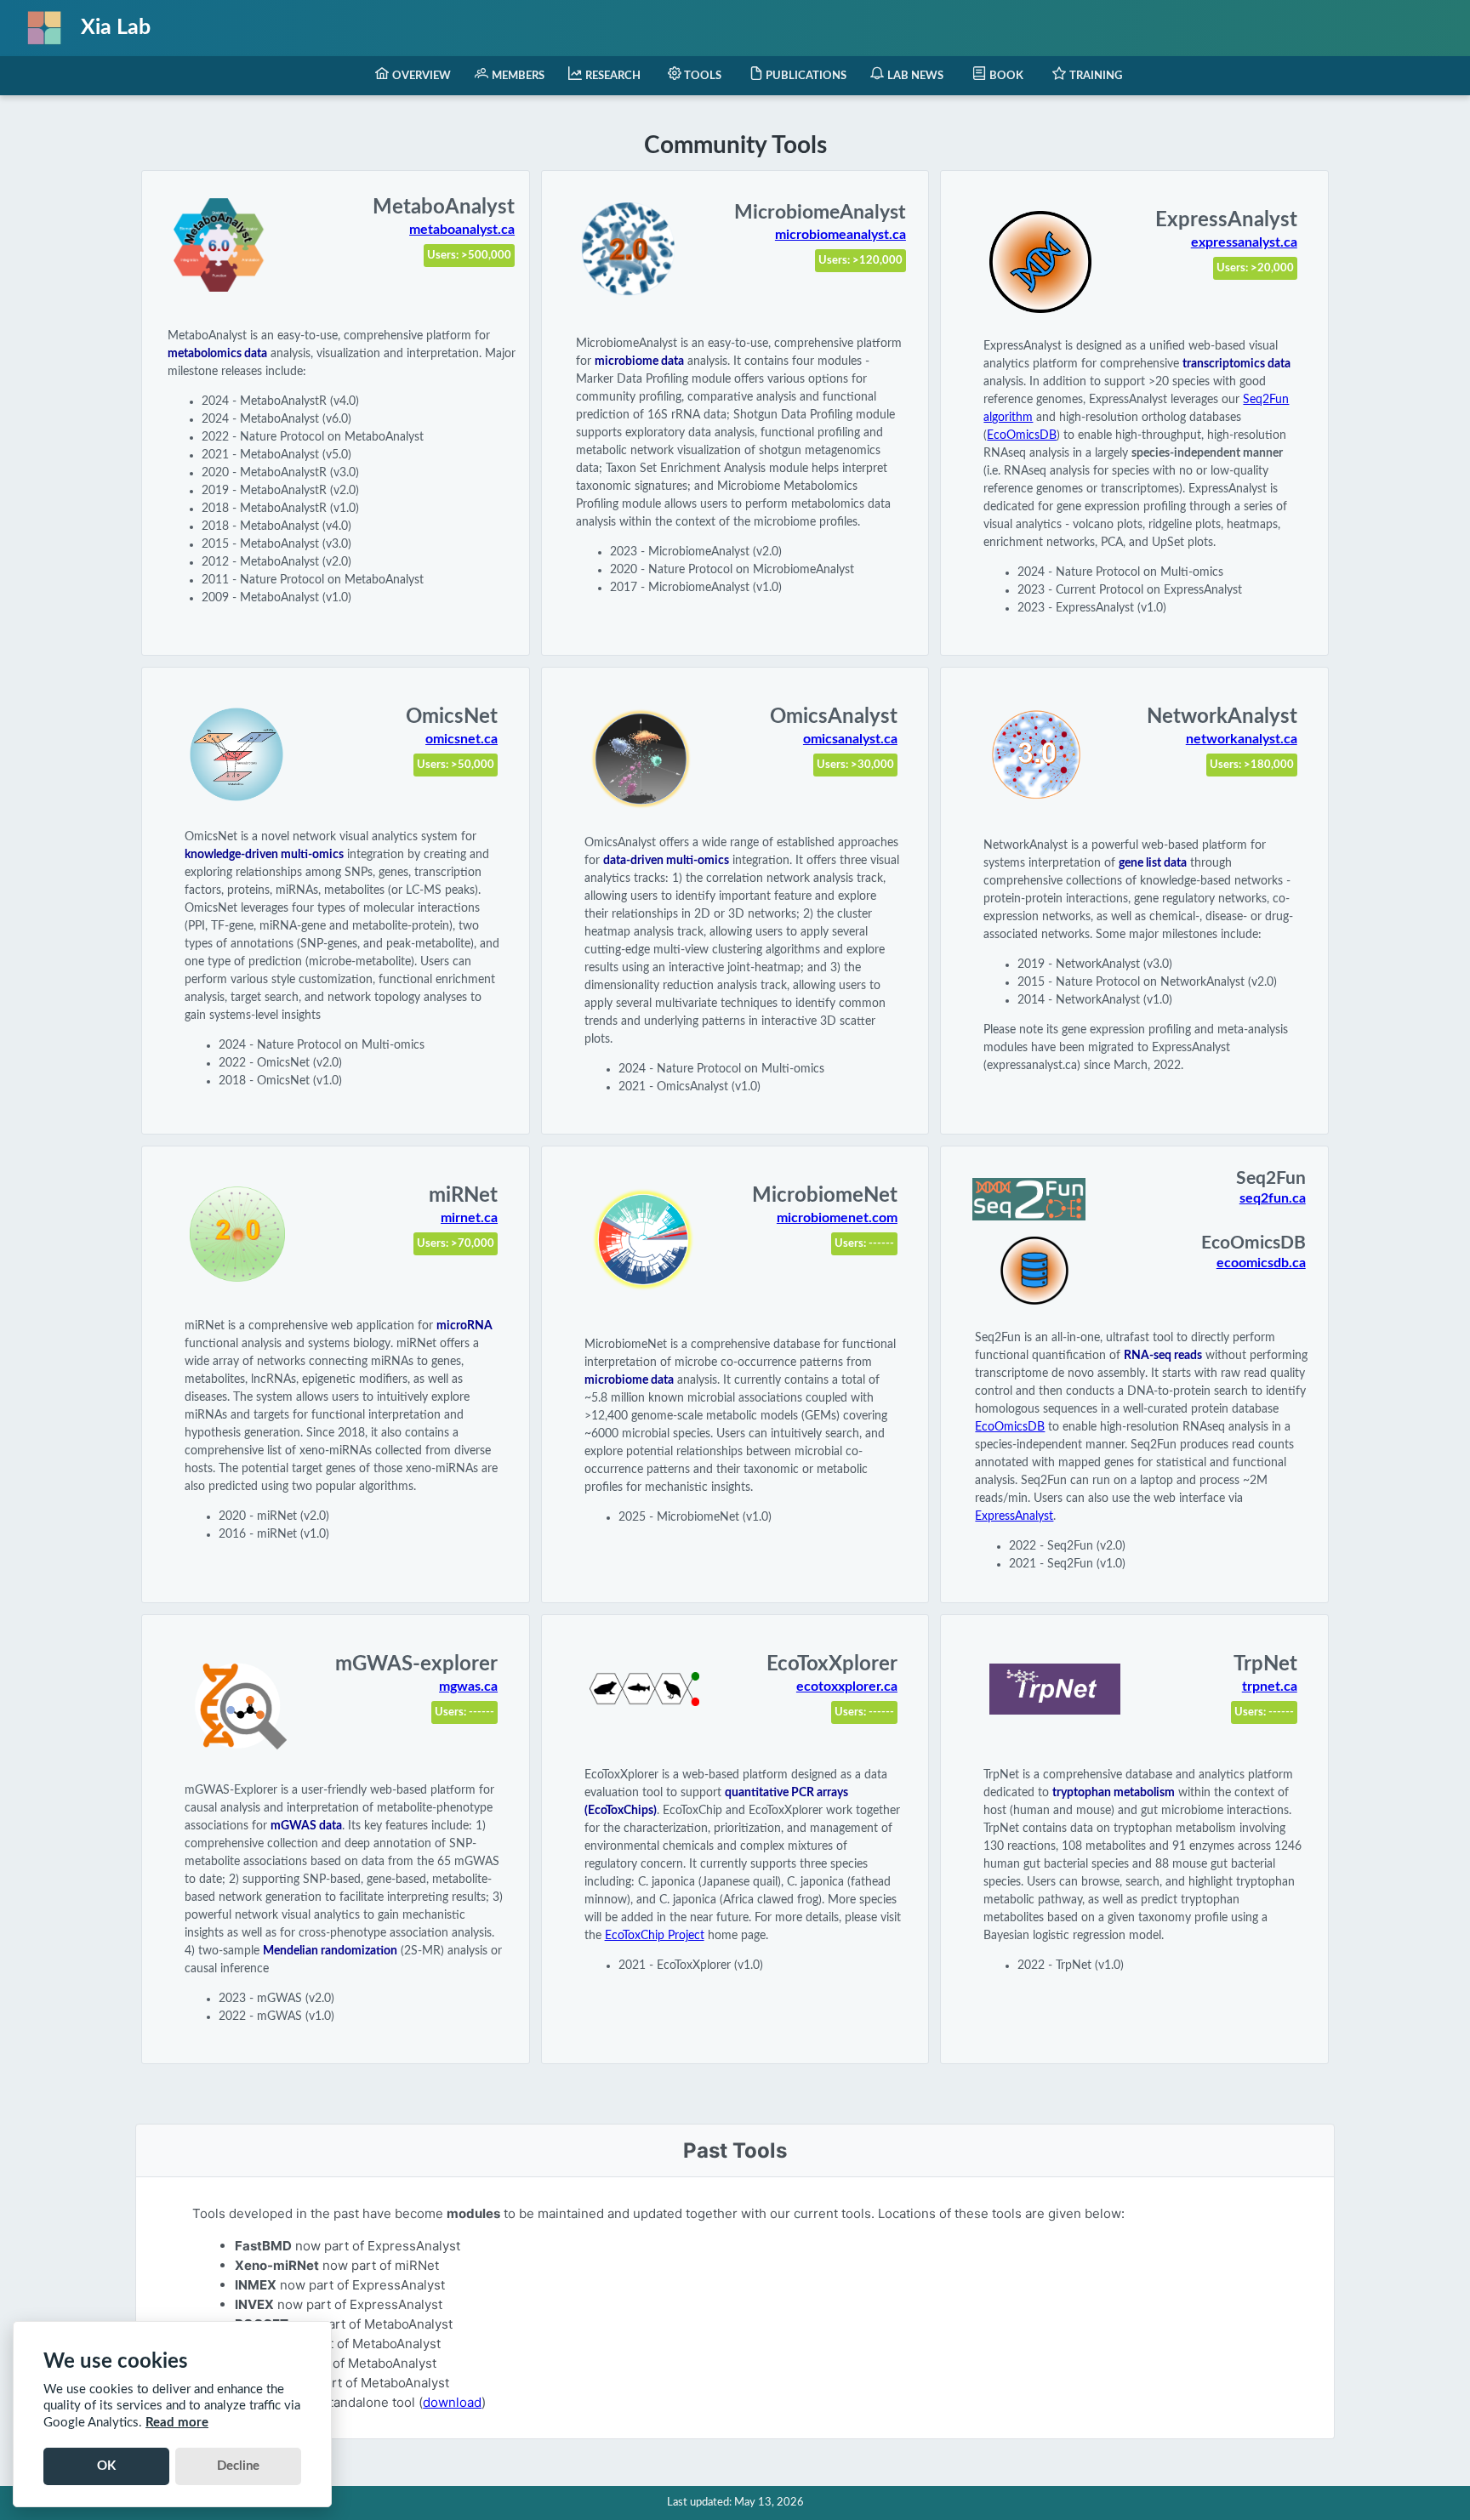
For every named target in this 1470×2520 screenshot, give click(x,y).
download (452, 2402)
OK (106, 2466)
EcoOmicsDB (1022, 435)
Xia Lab (116, 28)
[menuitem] (413, 76)
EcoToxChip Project (655, 1936)
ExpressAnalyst (1014, 1516)
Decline (238, 2466)
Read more (177, 2423)
